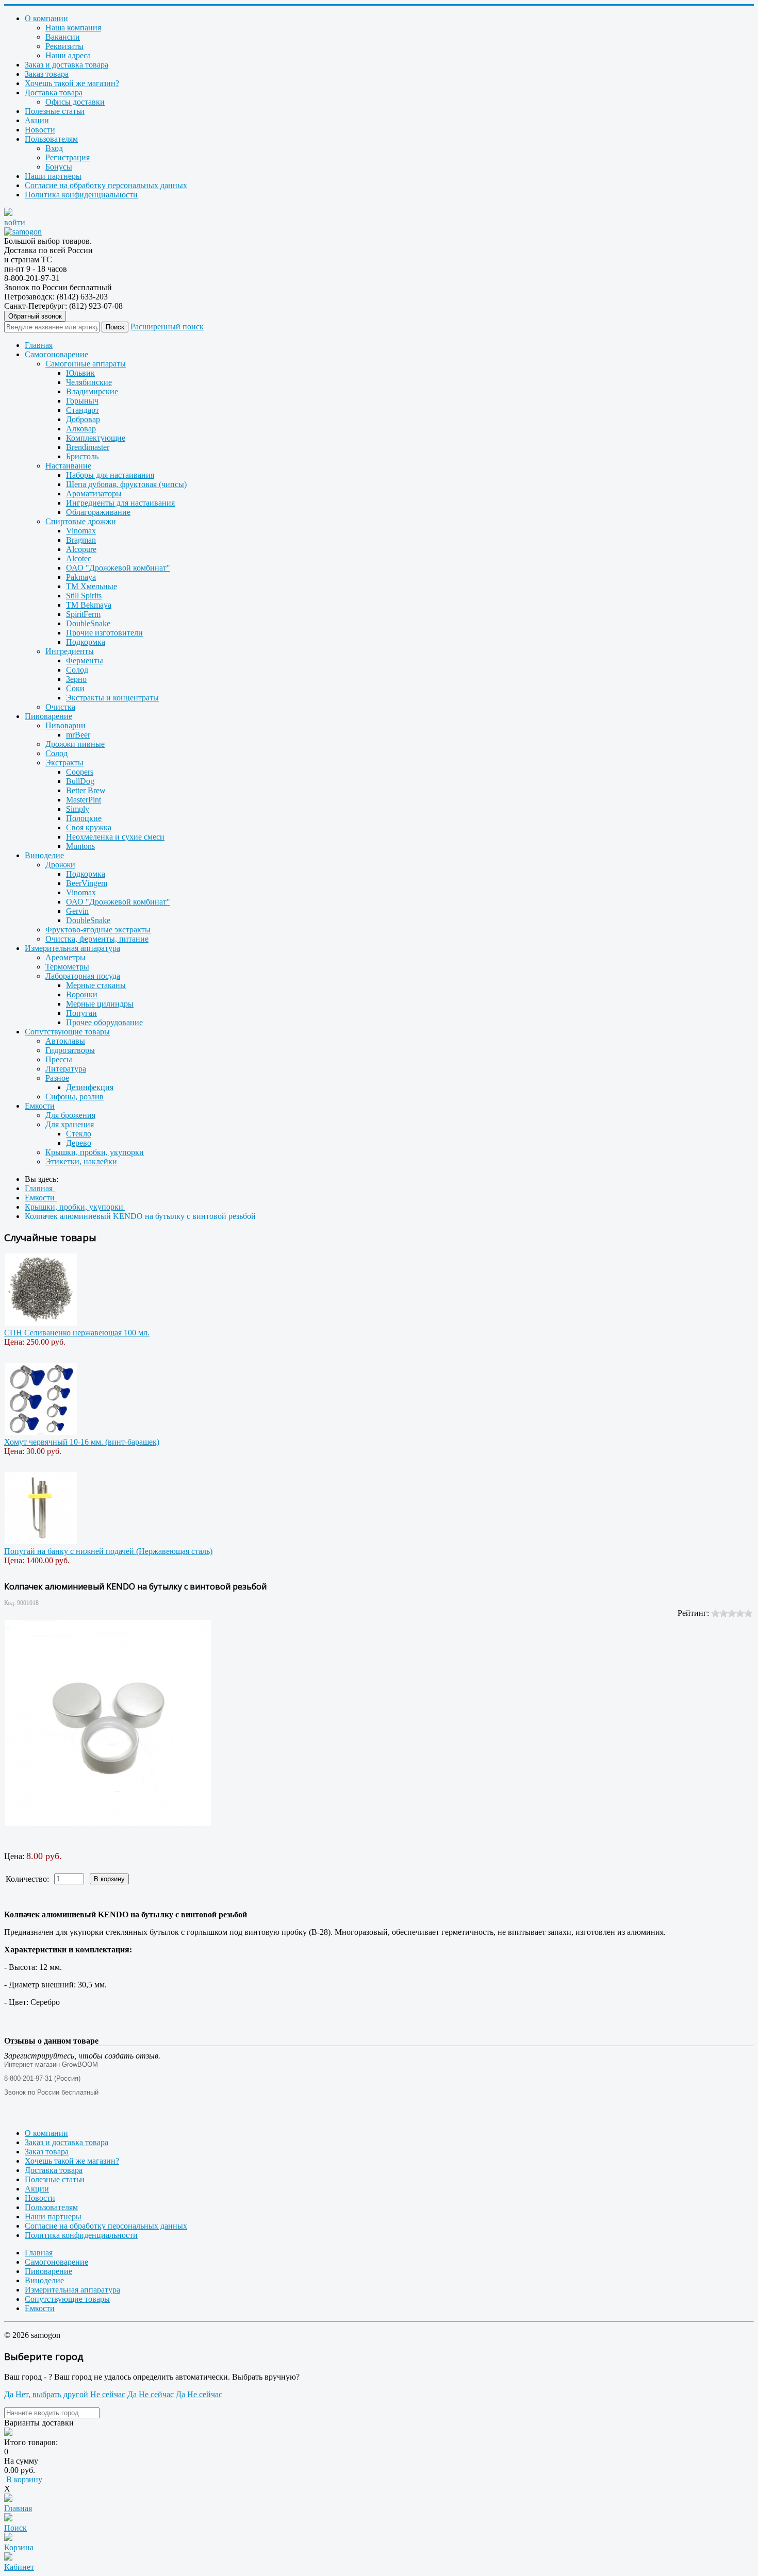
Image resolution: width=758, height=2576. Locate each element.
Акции (37, 120)
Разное (57, 1078)
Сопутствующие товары (67, 1032)
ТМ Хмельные (92, 586)
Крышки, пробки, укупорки (95, 1152)
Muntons (80, 846)
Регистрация (68, 157)
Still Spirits (84, 596)
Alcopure (81, 549)
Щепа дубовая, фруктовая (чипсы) (126, 484)
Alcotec (79, 558)
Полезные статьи (55, 111)
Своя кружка (89, 827)
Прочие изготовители (104, 633)
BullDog (80, 781)
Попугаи (81, 1013)
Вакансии (63, 37)
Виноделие (44, 855)
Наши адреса (68, 55)
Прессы (59, 1059)
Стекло (79, 1134)
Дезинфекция (90, 1087)
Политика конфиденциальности (81, 195)
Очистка (60, 707)
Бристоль (82, 456)
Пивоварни (65, 725)
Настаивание (68, 466)
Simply (78, 809)
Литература (66, 1069)
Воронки (82, 994)
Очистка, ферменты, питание (97, 939)
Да (9, 2394)
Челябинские (89, 382)
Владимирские (92, 391)
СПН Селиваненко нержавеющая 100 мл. (77, 1333)
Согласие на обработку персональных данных (106, 185)
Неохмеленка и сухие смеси (115, 837)
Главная (39, 345)
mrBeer (78, 735)
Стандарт (83, 410)
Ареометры (65, 957)
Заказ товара (47, 74)
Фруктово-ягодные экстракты (98, 930)
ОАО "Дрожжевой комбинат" (118, 568)
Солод (77, 670)
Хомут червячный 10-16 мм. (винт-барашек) (82, 1442)
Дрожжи (60, 865)
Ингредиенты (70, 651)
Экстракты (64, 763)
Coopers (80, 772)
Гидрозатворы (70, 1050)
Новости (40, 130)
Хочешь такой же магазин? (72, 83)
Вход (54, 148)
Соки (75, 688)
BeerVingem (87, 883)
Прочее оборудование (104, 1022)
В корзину (23, 2479)
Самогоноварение (56, 354)
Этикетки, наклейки (81, 1161)
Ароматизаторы (94, 494)
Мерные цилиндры (100, 1004)
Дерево (79, 1143)
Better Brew (86, 790)
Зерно (76, 679)
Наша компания (73, 28)
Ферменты (85, 660)
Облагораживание (98, 512)
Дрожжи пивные (75, 744)
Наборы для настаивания (110, 475)
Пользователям (51, 139)
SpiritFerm (83, 614)
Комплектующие (96, 438)
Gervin (77, 911)
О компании (46, 18)
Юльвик (80, 373)
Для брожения (70, 1115)
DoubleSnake (88, 623)
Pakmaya (81, 577)
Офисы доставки (75, 102)
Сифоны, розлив (75, 1097)
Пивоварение (48, 716)
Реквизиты (64, 46)
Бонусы (59, 167)
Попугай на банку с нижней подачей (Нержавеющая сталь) (108, 1551)
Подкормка (86, 642)
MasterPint (84, 800)
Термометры (67, 967)
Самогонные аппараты (86, 364)
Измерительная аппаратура (72, 948)
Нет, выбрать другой (52, 2394)
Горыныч (82, 401)
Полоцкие (84, 818)
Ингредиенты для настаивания (120, 503)
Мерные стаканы (96, 985)
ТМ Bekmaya (89, 605)
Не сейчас (108, 2394)
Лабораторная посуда (83, 976)
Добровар (83, 419)
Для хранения (70, 1124)
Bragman (81, 540)
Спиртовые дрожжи (81, 521)
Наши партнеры (53, 176)
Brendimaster (88, 447)
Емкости (40, 1106)
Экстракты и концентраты (112, 698)
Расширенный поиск (167, 327)
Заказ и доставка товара (67, 65)
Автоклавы (65, 1041)
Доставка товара (54, 93)
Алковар (81, 429)
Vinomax (81, 531)
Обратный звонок (35, 316)
